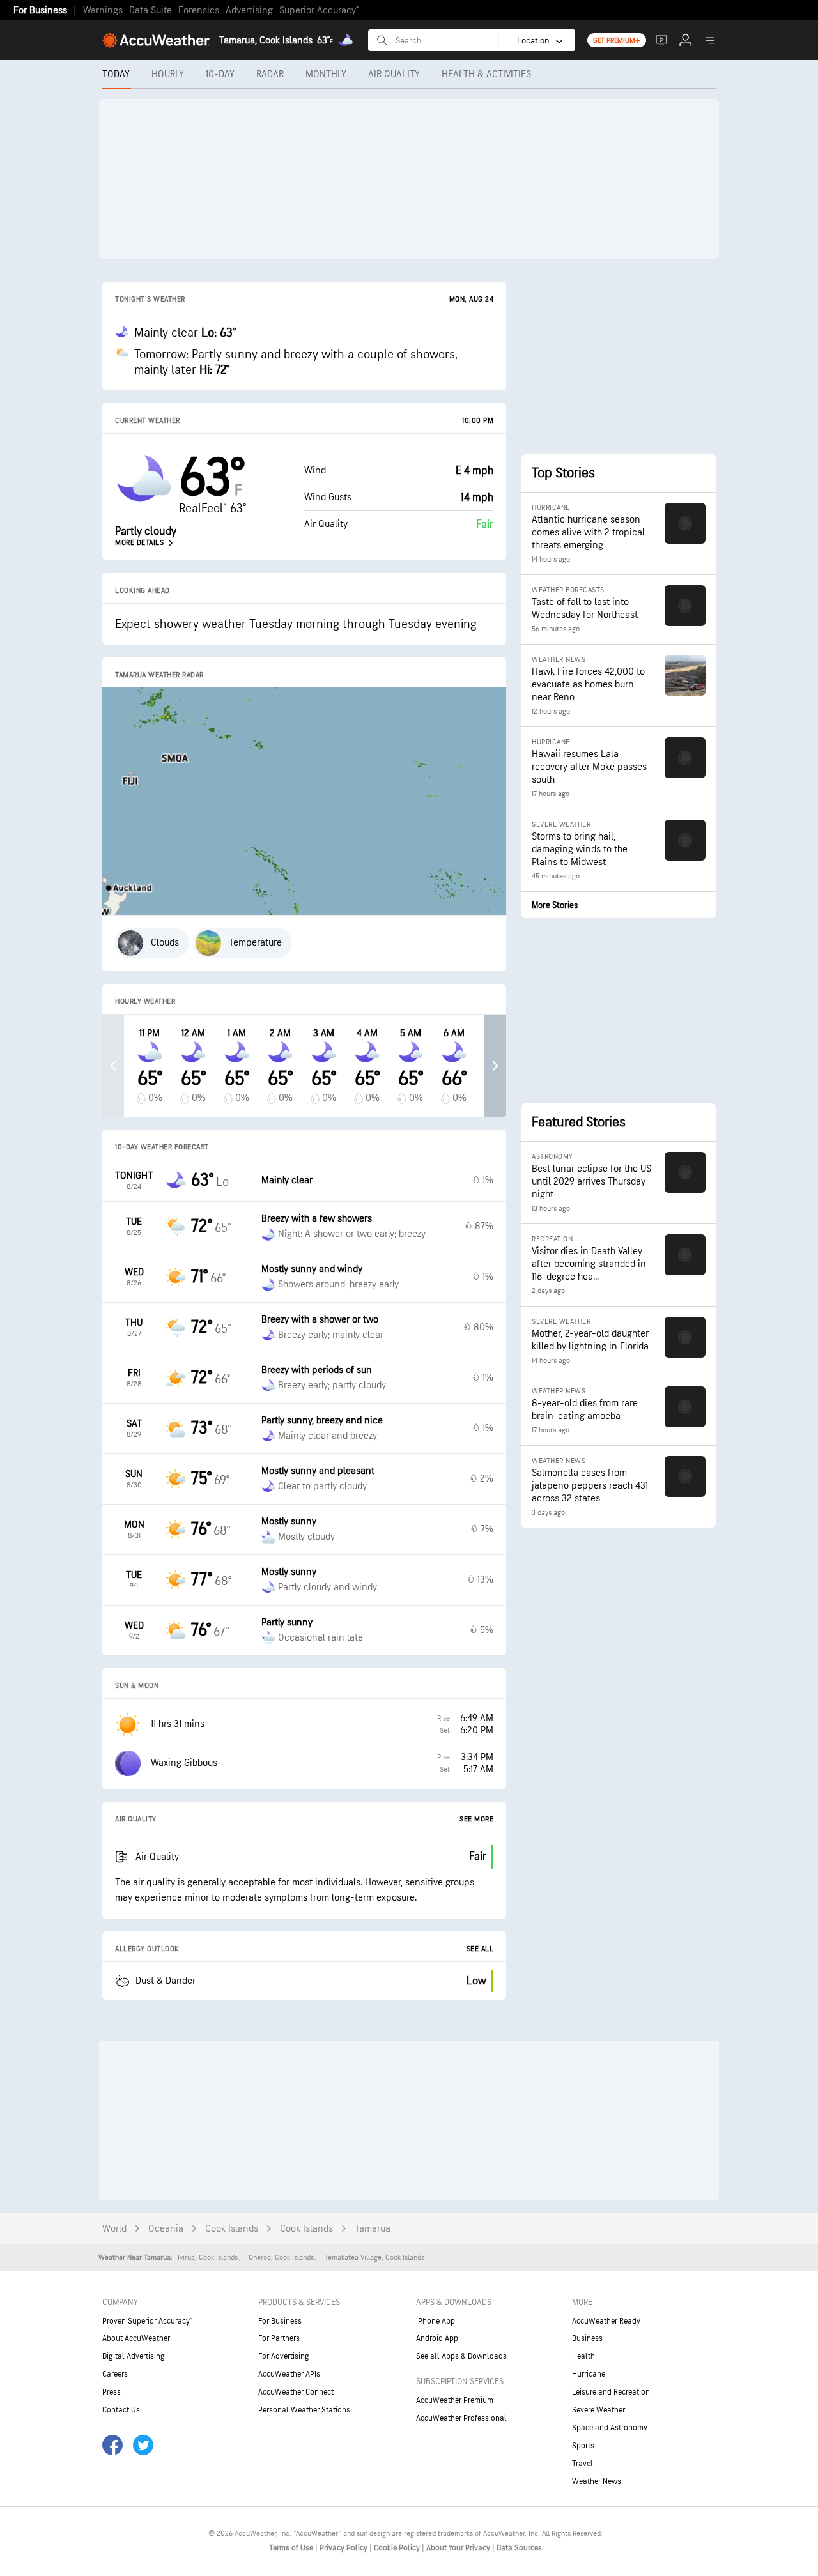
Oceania (166, 2229)
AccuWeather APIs (289, 2374)
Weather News (597, 2481)
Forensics (199, 11)
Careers (115, 2374)
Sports (583, 2446)
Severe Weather (598, 2410)
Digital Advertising (134, 2356)
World (114, 2229)
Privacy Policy (344, 2548)
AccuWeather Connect (296, 2392)
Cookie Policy (398, 2548)
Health (583, 2356)
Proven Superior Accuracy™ (147, 2321)
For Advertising (284, 2356)
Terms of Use (292, 2548)
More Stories (555, 905)
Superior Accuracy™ (319, 11)
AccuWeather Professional (461, 2418)
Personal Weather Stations (304, 2410)
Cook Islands (232, 2229)
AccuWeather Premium (455, 2400)
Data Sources (519, 2548)
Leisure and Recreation (611, 2392)
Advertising (249, 11)
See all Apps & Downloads (461, 2356)
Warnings (103, 11)
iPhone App (436, 2321)
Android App (437, 2338)
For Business (40, 11)
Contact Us (121, 2410)
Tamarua (373, 2229)
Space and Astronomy (610, 2428)
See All (480, 1949)
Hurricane (589, 2374)
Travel (583, 2464)
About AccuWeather (136, 2338)
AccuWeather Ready (606, 2321)
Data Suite (150, 11)
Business (587, 2338)
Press (112, 2392)
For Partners (279, 2338)
